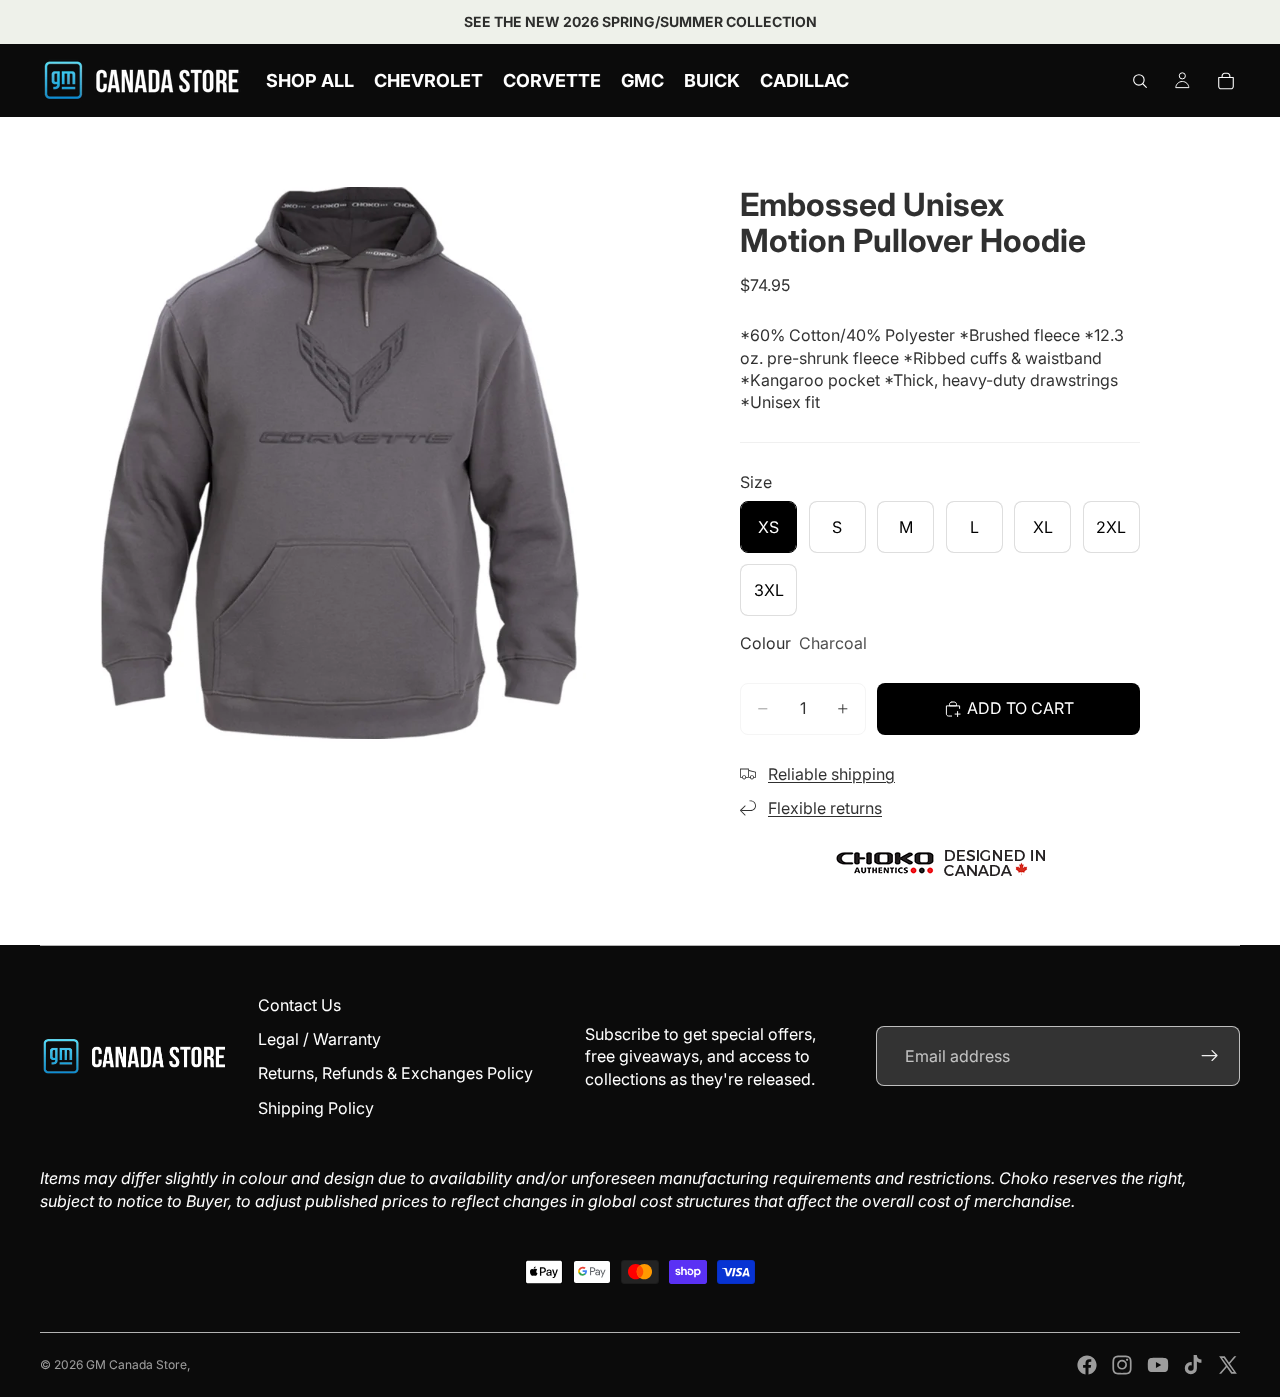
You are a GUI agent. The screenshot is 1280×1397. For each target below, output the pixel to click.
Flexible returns (825, 808)
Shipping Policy (316, 1108)
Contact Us (299, 1005)
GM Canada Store (136, 1364)
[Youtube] (1158, 1365)
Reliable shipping (831, 774)
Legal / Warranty (319, 1039)
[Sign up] (1210, 1056)
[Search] (1140, 81)
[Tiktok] (1193, 1365)
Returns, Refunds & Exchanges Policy (395, 1073)
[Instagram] (1122, 1365)
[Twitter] (1228, 1365)
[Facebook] (1087, 1365)
